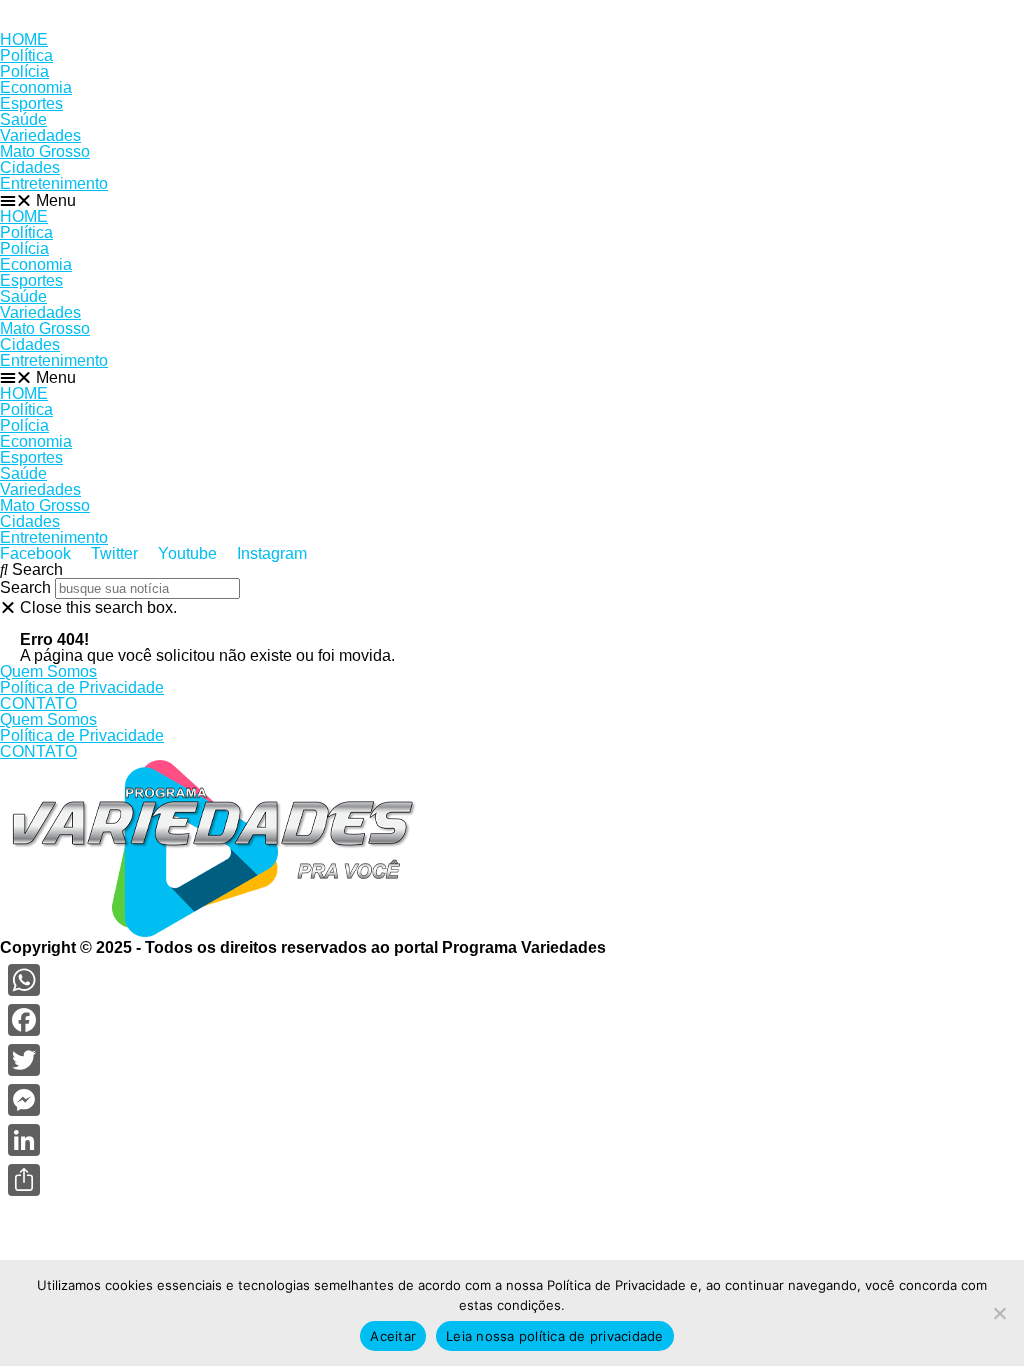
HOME (24, 39)
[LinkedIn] (24, 1140)
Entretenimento (54, 183)
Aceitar (393, 1336)
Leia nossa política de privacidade (555, 1336)
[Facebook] (24, 1020)
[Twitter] (24, 1060)
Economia (36, 87)
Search (25, 587)
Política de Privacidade (82, 687)
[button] (512, 200)
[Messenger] (24, 1100)
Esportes (31, 103)
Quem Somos (48, 671)
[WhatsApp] (24, 980)
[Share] (24, 1180)
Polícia (24, 71)
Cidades (30, 167)
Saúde (23, 119)
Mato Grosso (45, 151)
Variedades (40, 135)
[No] (999, 1313)
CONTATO (38, 703)
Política (26, 55)
